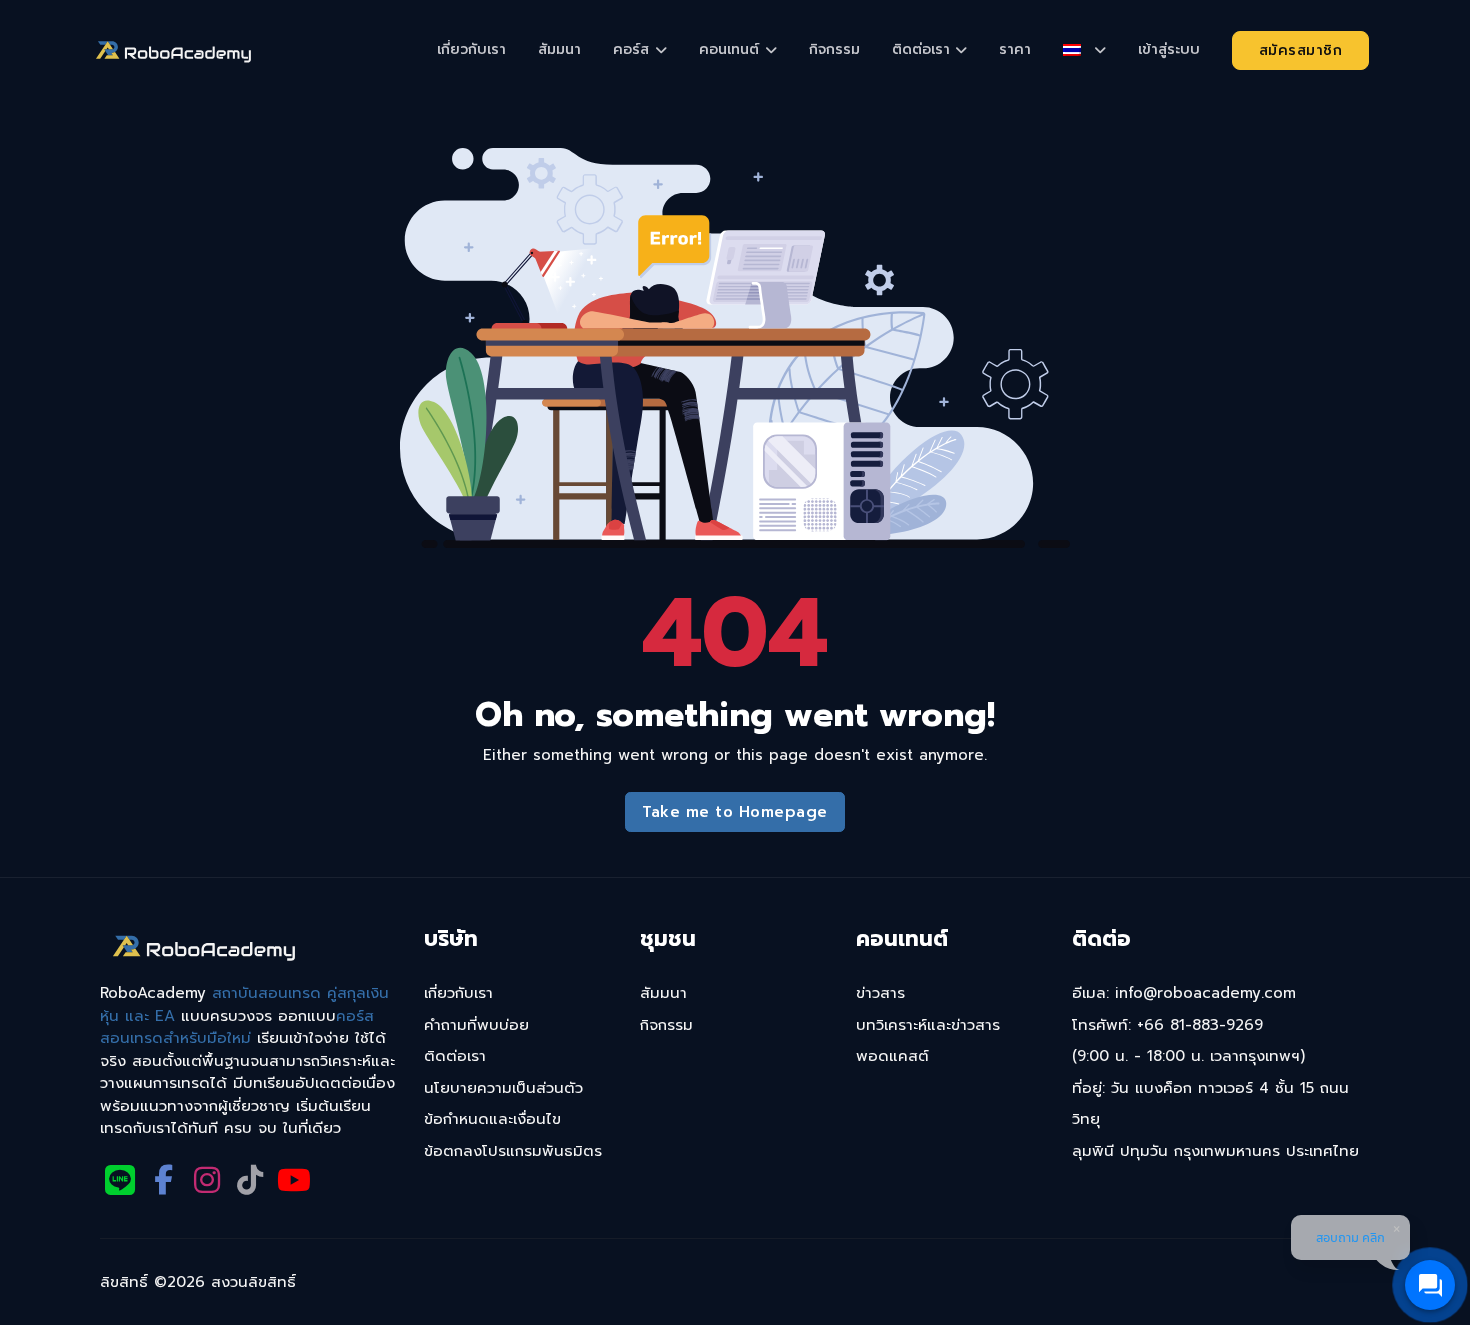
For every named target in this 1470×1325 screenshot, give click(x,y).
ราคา (1015, 49)
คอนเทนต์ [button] (729, 49)
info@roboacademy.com (1205, 993)
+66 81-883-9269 (1200, 1025)
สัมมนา (559, 49)
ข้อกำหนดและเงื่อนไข (492, 1119)
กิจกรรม (834, 49)
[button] (1084, 50)
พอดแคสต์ (892, 1056)
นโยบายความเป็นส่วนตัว (503, 1088)
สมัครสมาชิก (1301, 50)
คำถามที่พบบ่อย (476, 1025)
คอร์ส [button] (631, 49)
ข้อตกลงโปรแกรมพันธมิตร (513, 1151)
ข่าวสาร (880, 993)
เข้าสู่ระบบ (1169, 49)
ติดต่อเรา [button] (921, 49)
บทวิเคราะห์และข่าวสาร (928, 1025)
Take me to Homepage (735, 812)
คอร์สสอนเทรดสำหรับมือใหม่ (237, 1027)
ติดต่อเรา (455, 1056)
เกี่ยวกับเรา (471, 49)
